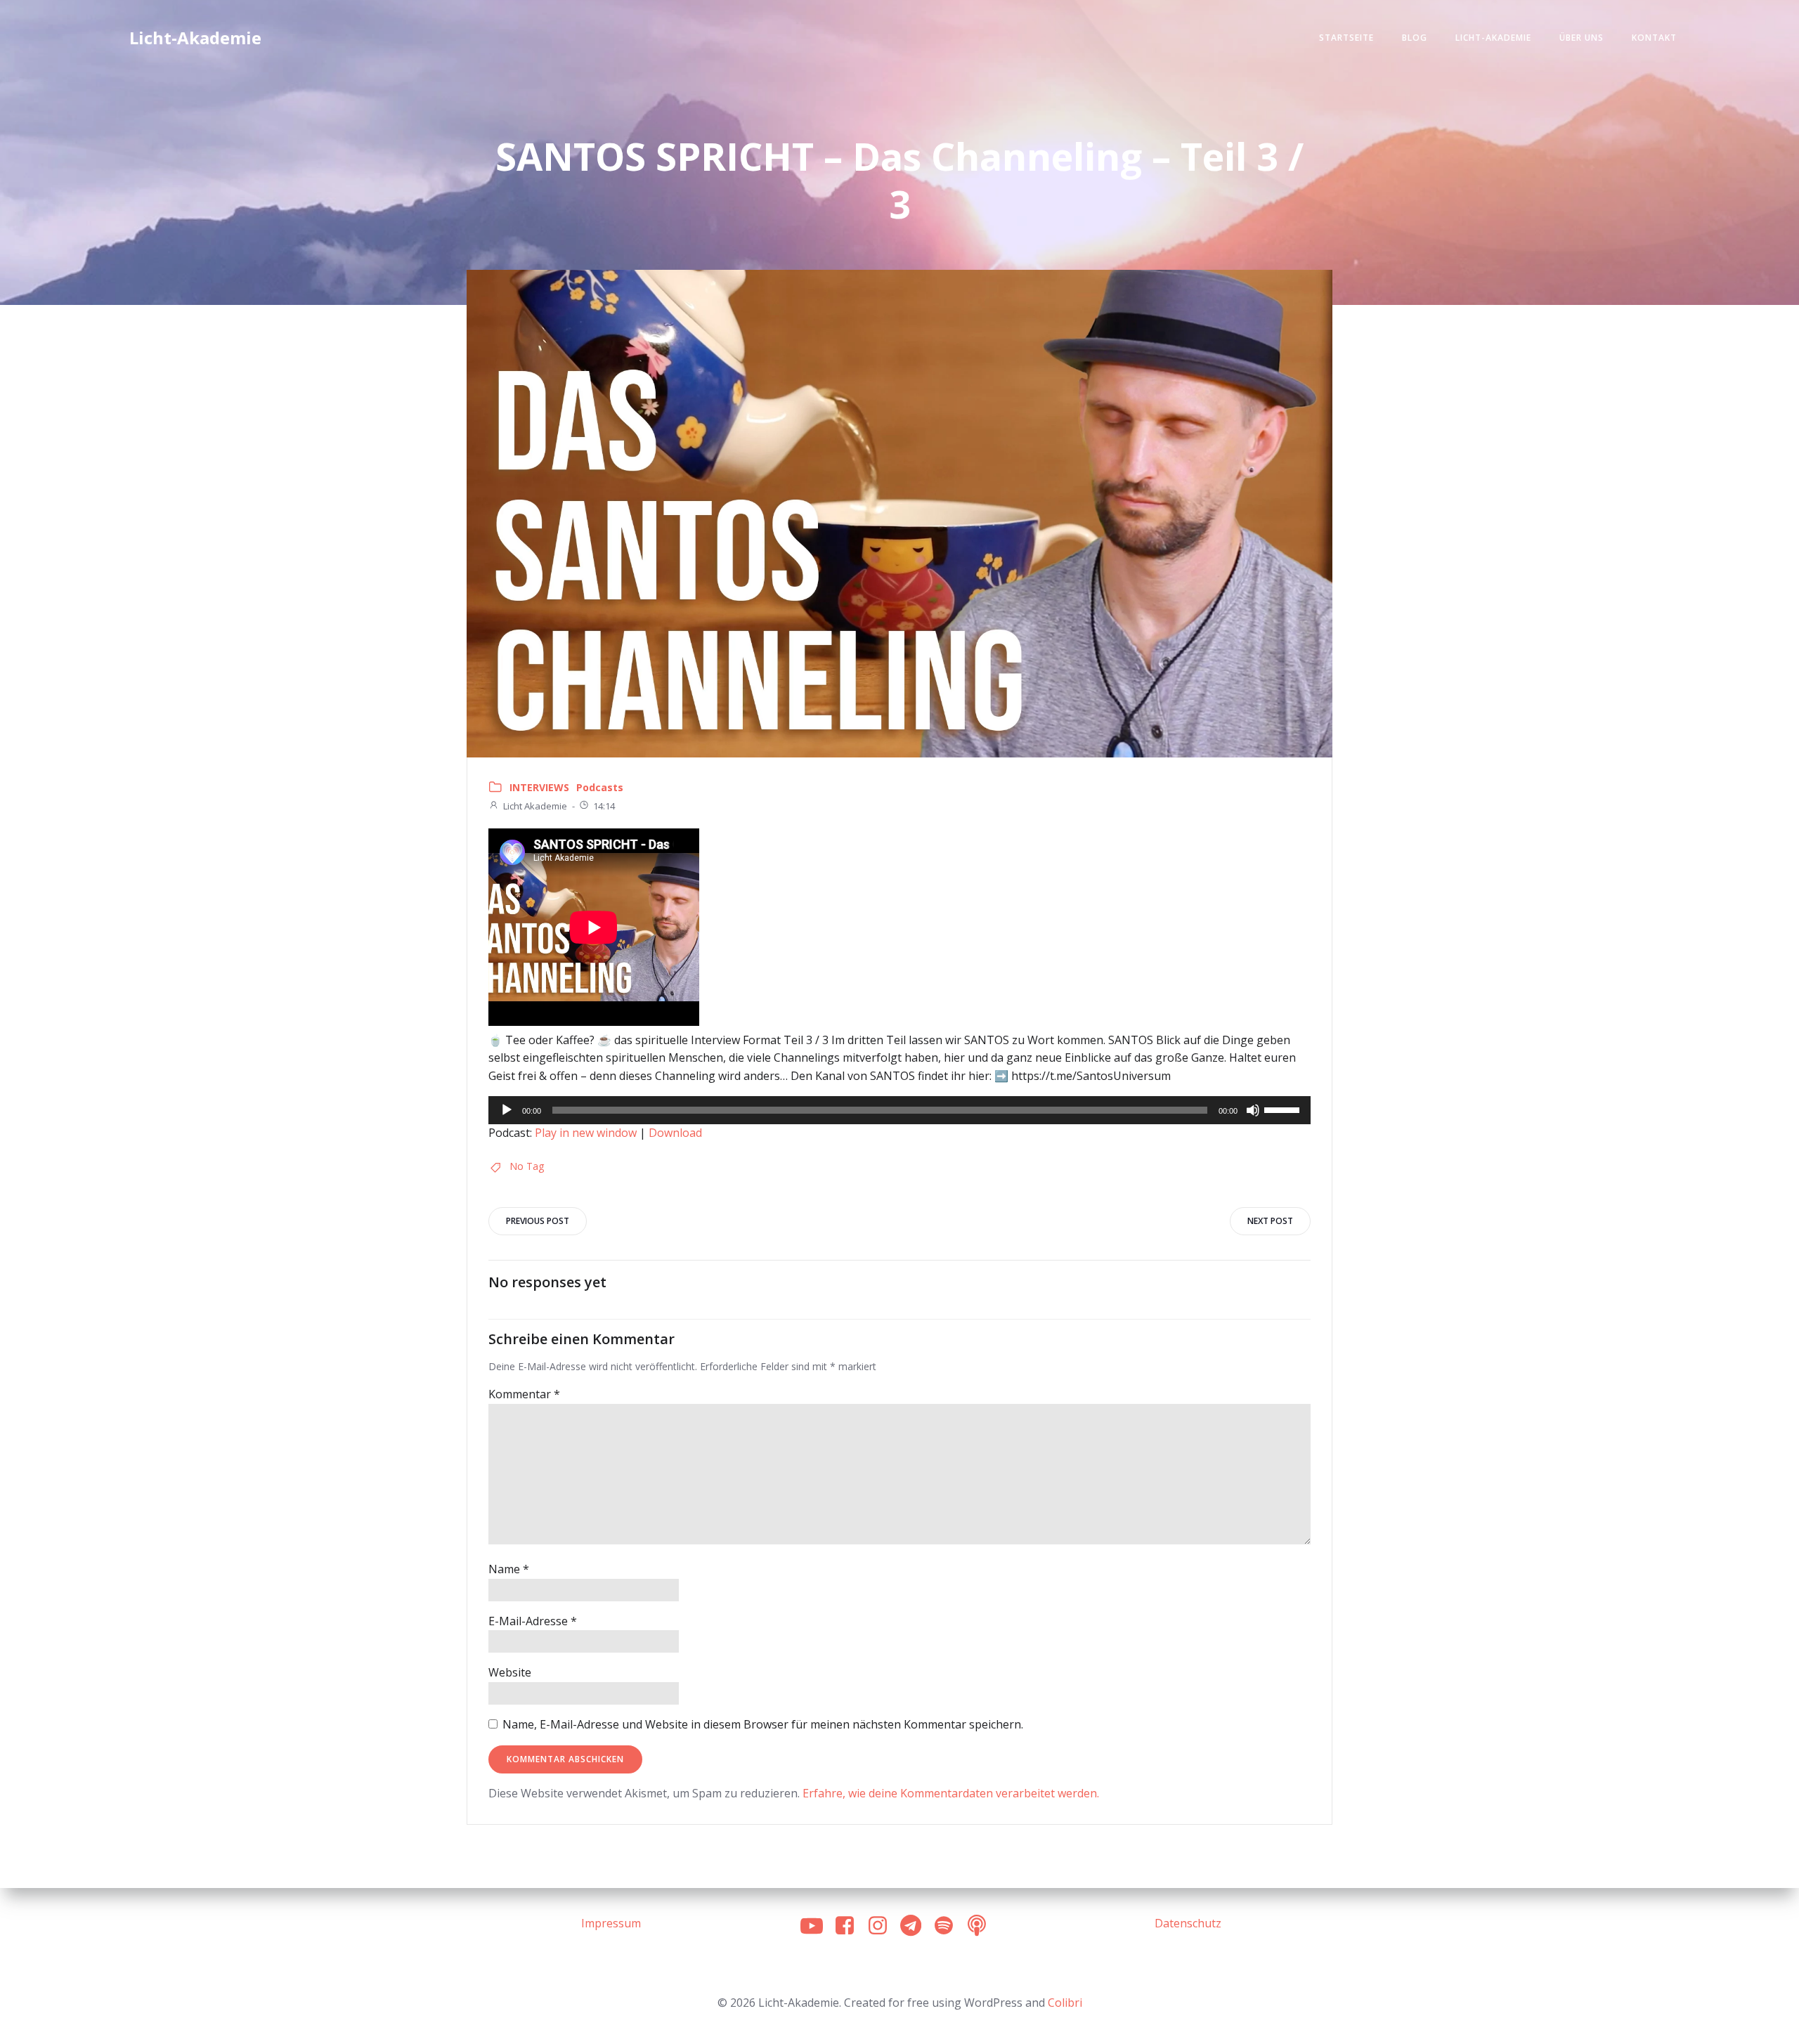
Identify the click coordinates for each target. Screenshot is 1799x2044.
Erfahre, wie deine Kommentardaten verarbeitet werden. (951, 1793)
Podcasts (600, 787)
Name (509, 1569)
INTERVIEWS (539, 787)
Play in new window (586, 1133)
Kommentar (524, 1394)
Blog (1415, 38)
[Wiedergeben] (507, 1110)
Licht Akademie (535, 806)
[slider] (1284, 1109)
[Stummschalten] (1253, 1110)
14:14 (604, 806)
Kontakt (1654, 38)
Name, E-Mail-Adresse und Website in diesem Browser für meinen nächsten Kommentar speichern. (763, 1724)
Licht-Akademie (1493, 38)
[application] (899, 1110)
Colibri (1065, 2003)
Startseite (1346, 38)
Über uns (1582, 38)
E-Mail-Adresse (533, 1621)
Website (510, 1672)
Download (675, 1133)
